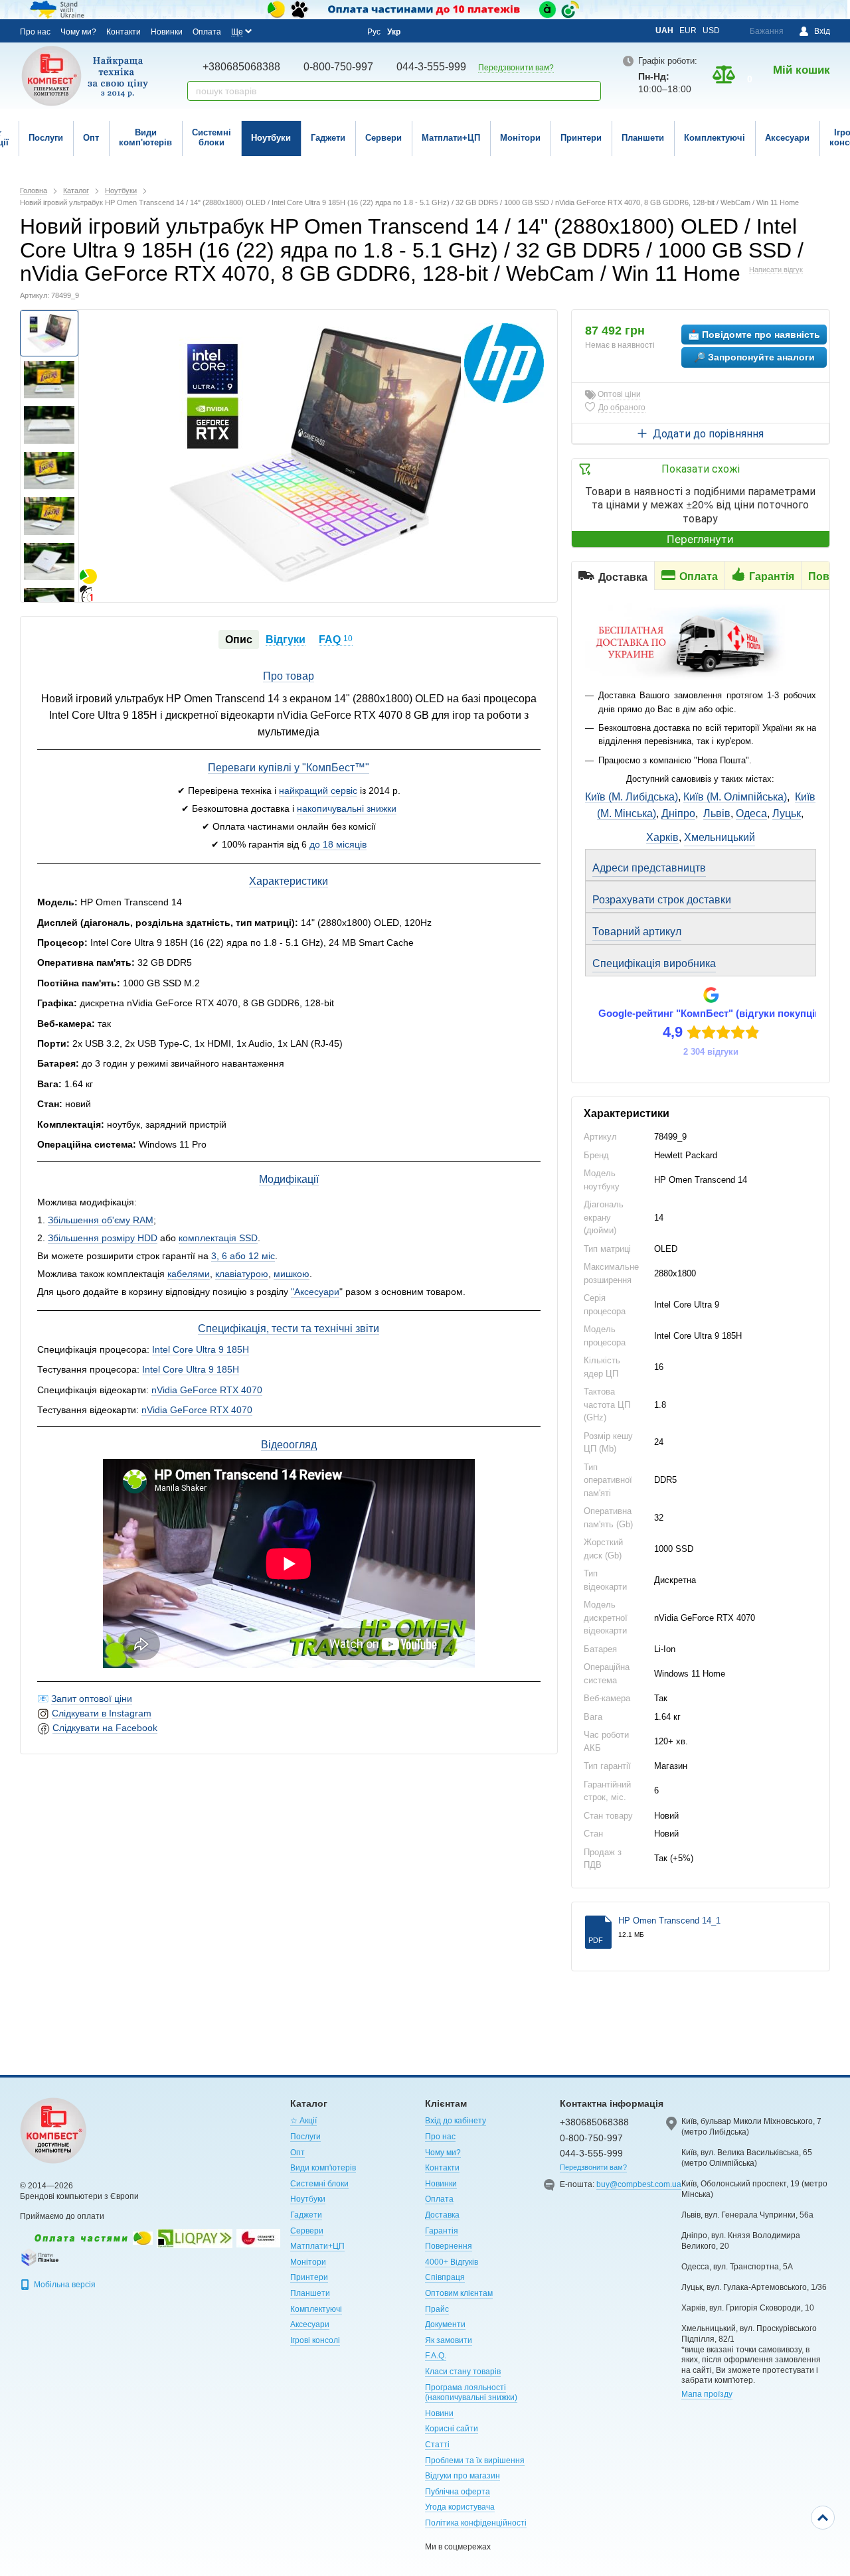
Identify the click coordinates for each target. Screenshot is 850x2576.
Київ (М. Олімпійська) (735, 797)
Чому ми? (78, 32)
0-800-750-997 (338, 67)
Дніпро (678, 813)
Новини (439, 2413)
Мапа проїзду (707, 2394)
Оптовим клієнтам (459, 2293)
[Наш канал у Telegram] (327, 31)
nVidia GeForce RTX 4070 (207, 1390)
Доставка (442, 2215)
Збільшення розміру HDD (103, 1238)
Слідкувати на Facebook (105, 1728)
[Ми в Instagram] (292, 31)
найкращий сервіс (318, 791)
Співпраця (445, 2277)
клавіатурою (242, 1274)
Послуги (46, 138)
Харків (662, 837)
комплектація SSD (218, 1238)
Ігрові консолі (315, 2340)
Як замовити (449, 2340)
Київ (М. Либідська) (632, 797)
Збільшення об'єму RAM (101, 1220)
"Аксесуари (315, 1292)
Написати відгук (776, 269)
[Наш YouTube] (309, 31)
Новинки (167, 32)
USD (711, 31)
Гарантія (442, 2231)
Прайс (437, 2309)
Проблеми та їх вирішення (475, 2461)
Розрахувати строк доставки (662, 900)
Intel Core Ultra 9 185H (201, 1349)
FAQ (336, 640)
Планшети (643, 138)
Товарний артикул (637, 932)
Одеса (751, 813)
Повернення (449, 2246)
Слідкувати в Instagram (102, 1713)
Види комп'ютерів (145, 137)
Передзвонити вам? (516, 68)
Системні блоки (212, 137)
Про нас (35, 32)
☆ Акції (303, 2121)
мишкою (292, 1274)
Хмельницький (720, 837)
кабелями (189, 1274)
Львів (717, 813)
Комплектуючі (715, 138)
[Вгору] (823, 2518)
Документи (445, 2324)
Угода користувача (460, 2507)
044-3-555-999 (431, 67)
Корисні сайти (452, 2429)
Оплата (207, 32)
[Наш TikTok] (345, 31)
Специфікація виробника (654, 963)
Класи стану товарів (463, 2372)
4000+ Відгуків (452, 2262)
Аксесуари (787, 138)
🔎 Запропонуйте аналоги (754, 357)
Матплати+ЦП (451, 138)
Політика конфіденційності (476, 2523)
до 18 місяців (338, 844)
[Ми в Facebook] (274, 31)
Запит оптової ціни (92, 1699)
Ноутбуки (271, 138)
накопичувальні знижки (347, 808)
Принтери (581, 138)
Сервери (383, 138)
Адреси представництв (649, 868)
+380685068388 (241, 67)
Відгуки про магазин (463, 2476)
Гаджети (328, 138)
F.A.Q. (436, 2356)
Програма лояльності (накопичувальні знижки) (471, 2393)
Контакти (124, 32)
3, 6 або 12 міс (243, 1256)
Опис (239, 640)
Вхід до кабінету (456, 2121)
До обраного (622, 408)
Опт (91, 138)
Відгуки (286, 640)
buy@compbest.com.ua (639, 2184)
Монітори (520, 138)
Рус (374, 32)
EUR (688, 31)
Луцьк (787, 813)
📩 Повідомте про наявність (754, 335)
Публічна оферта (458, 2492)
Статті (437, 2445)
